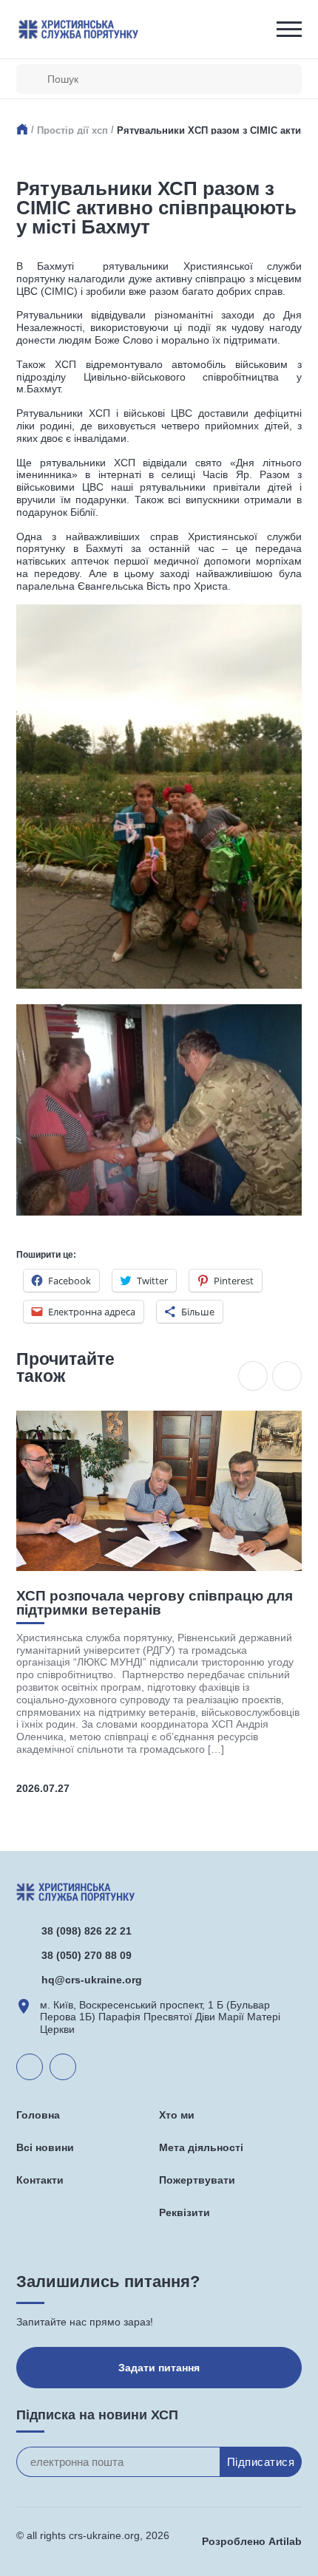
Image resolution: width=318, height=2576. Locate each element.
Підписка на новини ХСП (97, 2415)
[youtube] (30, 2067)
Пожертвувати (197, 2180)
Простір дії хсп (72, 130)
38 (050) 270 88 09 (87, 1955)
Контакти (40, 2180)
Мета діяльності (201, 2147)
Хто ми (177, 2115)
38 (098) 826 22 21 (87, 1931)
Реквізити (185, 2212)
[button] (253, 1376)
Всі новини (45, 2147)
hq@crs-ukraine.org (92, 1980)
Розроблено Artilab (252, 2541)
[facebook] (63, 2067)
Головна (38, 2115)
